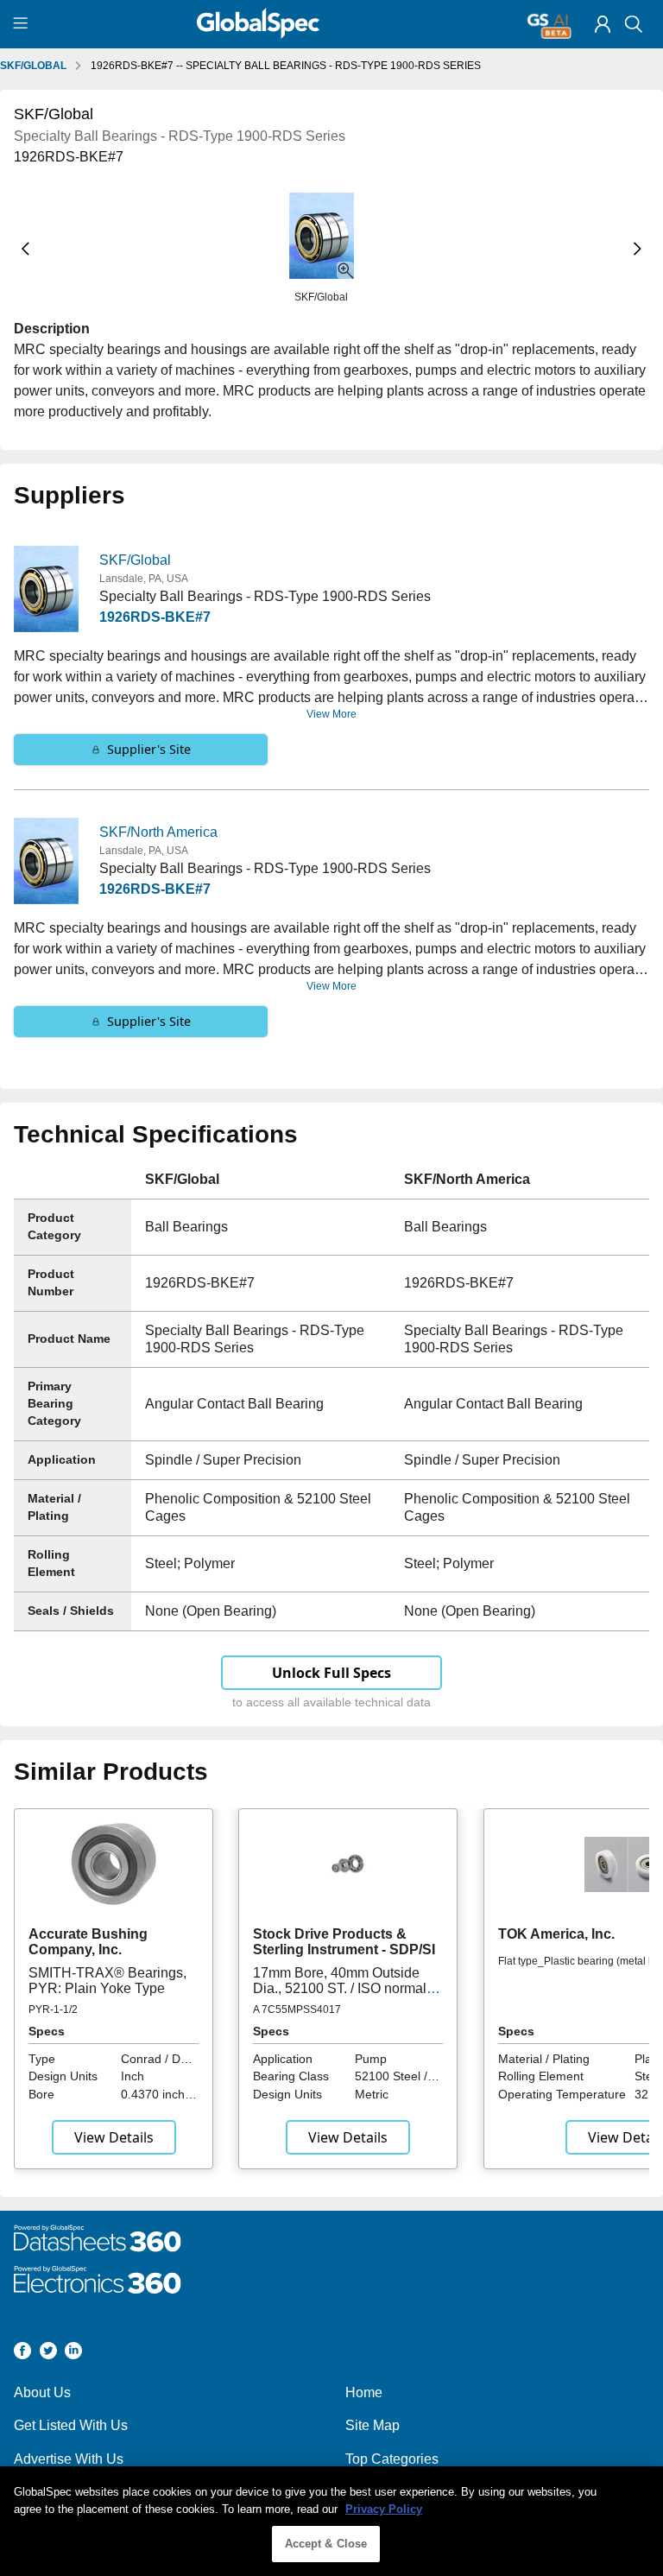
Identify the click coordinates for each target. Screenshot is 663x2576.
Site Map (373, 2425)
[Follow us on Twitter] (48, 2354)
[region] (331, 2521)
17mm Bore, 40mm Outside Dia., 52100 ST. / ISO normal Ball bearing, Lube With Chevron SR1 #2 (340, 1997)
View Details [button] (114, 2137)
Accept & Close (326, 2544)
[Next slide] (638, 249)
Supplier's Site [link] (149, 749)
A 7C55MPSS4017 (297, 2010)
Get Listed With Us (71, 2425)
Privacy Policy (384, 2509)
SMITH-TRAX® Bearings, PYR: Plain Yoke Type (107, 1981)
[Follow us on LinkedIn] (73, 2354)
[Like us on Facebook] (22, 2354)
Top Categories (392, 2459)
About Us (42, 2392)
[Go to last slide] (25, 249)
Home (364, 2392)
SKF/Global (135, 560)
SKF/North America (158, 832)
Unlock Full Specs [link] (331, 1673)
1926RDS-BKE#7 (155, 617)
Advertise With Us (69, 2459)
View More (331, 714)
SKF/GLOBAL (33, 66)
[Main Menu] (23, 24)
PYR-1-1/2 (53, 2010)
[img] (603, 24)
